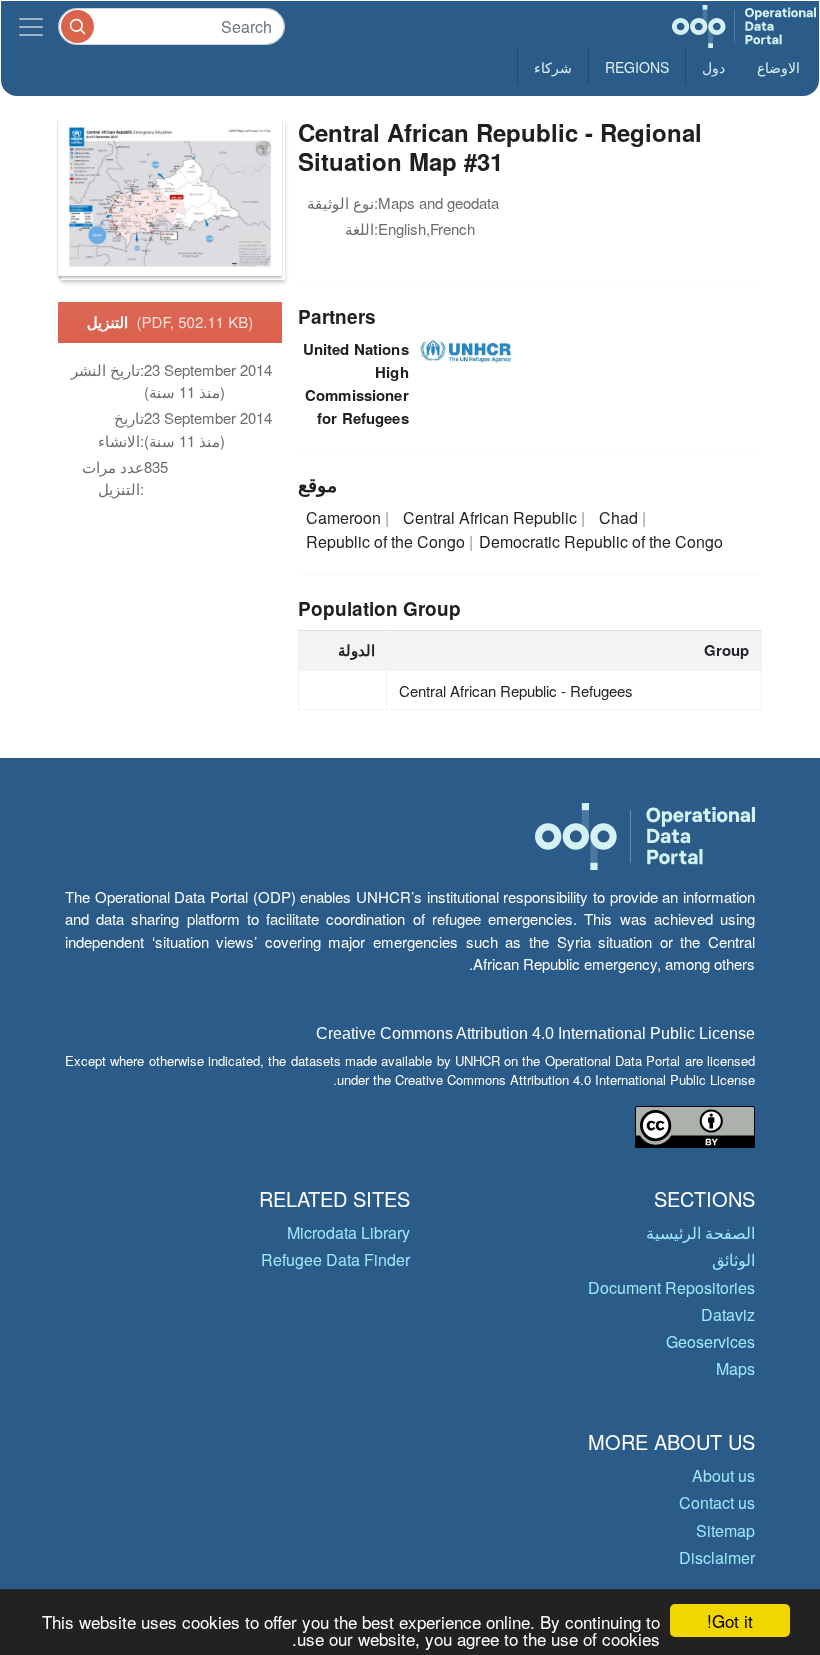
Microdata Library (348, 1232)
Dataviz (728, 1314)
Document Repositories (671, 1287)
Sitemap (725, 1530)
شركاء (553, 67)
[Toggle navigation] (31, 26)
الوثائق (733, 1259)
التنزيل (170, 322)
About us (723, 1475)
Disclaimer (717, 1557)
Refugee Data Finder (335, 1259)
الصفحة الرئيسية (700, 1232)
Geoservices (710, 1341)
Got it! (730, 1620)
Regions (637, 67)
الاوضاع (778, 67)
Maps (735, 1368)
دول (713, 67)
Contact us (717, 1502)
